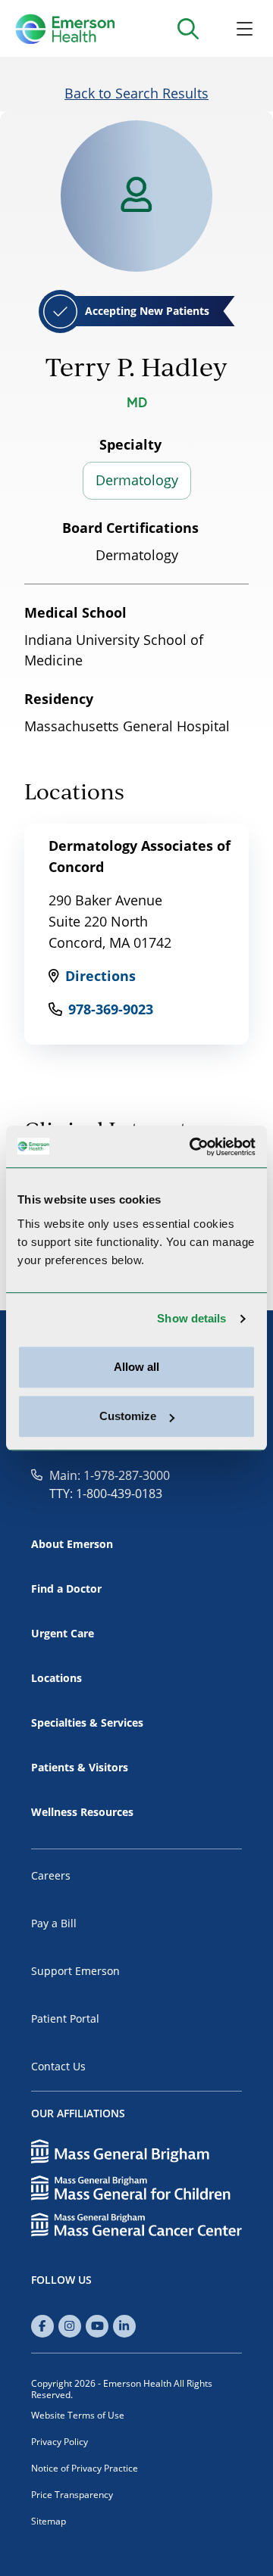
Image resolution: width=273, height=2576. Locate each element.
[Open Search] (188, 28)
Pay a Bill (54, 1923)
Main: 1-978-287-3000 (110, 1475)
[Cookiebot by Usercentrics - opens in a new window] (193, 1147)
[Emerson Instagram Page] (70, 2326)
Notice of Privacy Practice (85, 2468)
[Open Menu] (245, 28)
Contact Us (58, 2066)
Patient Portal (65, 2018)
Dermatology (137, 480)
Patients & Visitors (80, 1767)
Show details (191, 1318)
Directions (100, 976)
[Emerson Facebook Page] (42, 2326)
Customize (128, 1416)
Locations (56, 1678)
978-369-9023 (111, 1009)
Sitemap (49, 2521)
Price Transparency (72, 2495)
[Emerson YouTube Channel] (97, 2326)
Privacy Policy (60, 2442)
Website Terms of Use (78, 2415)
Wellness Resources (82, 1812)
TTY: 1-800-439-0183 (106, 1494)
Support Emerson (75, 1971)
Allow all (136, 1367)
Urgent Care (63, 1633)
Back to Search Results (136, 93)
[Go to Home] (65, 29)
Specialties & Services (87, 1723)
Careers (51, 1875)
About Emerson (72, 1544)
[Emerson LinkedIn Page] (124, 2326)
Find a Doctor (66, 1589)
